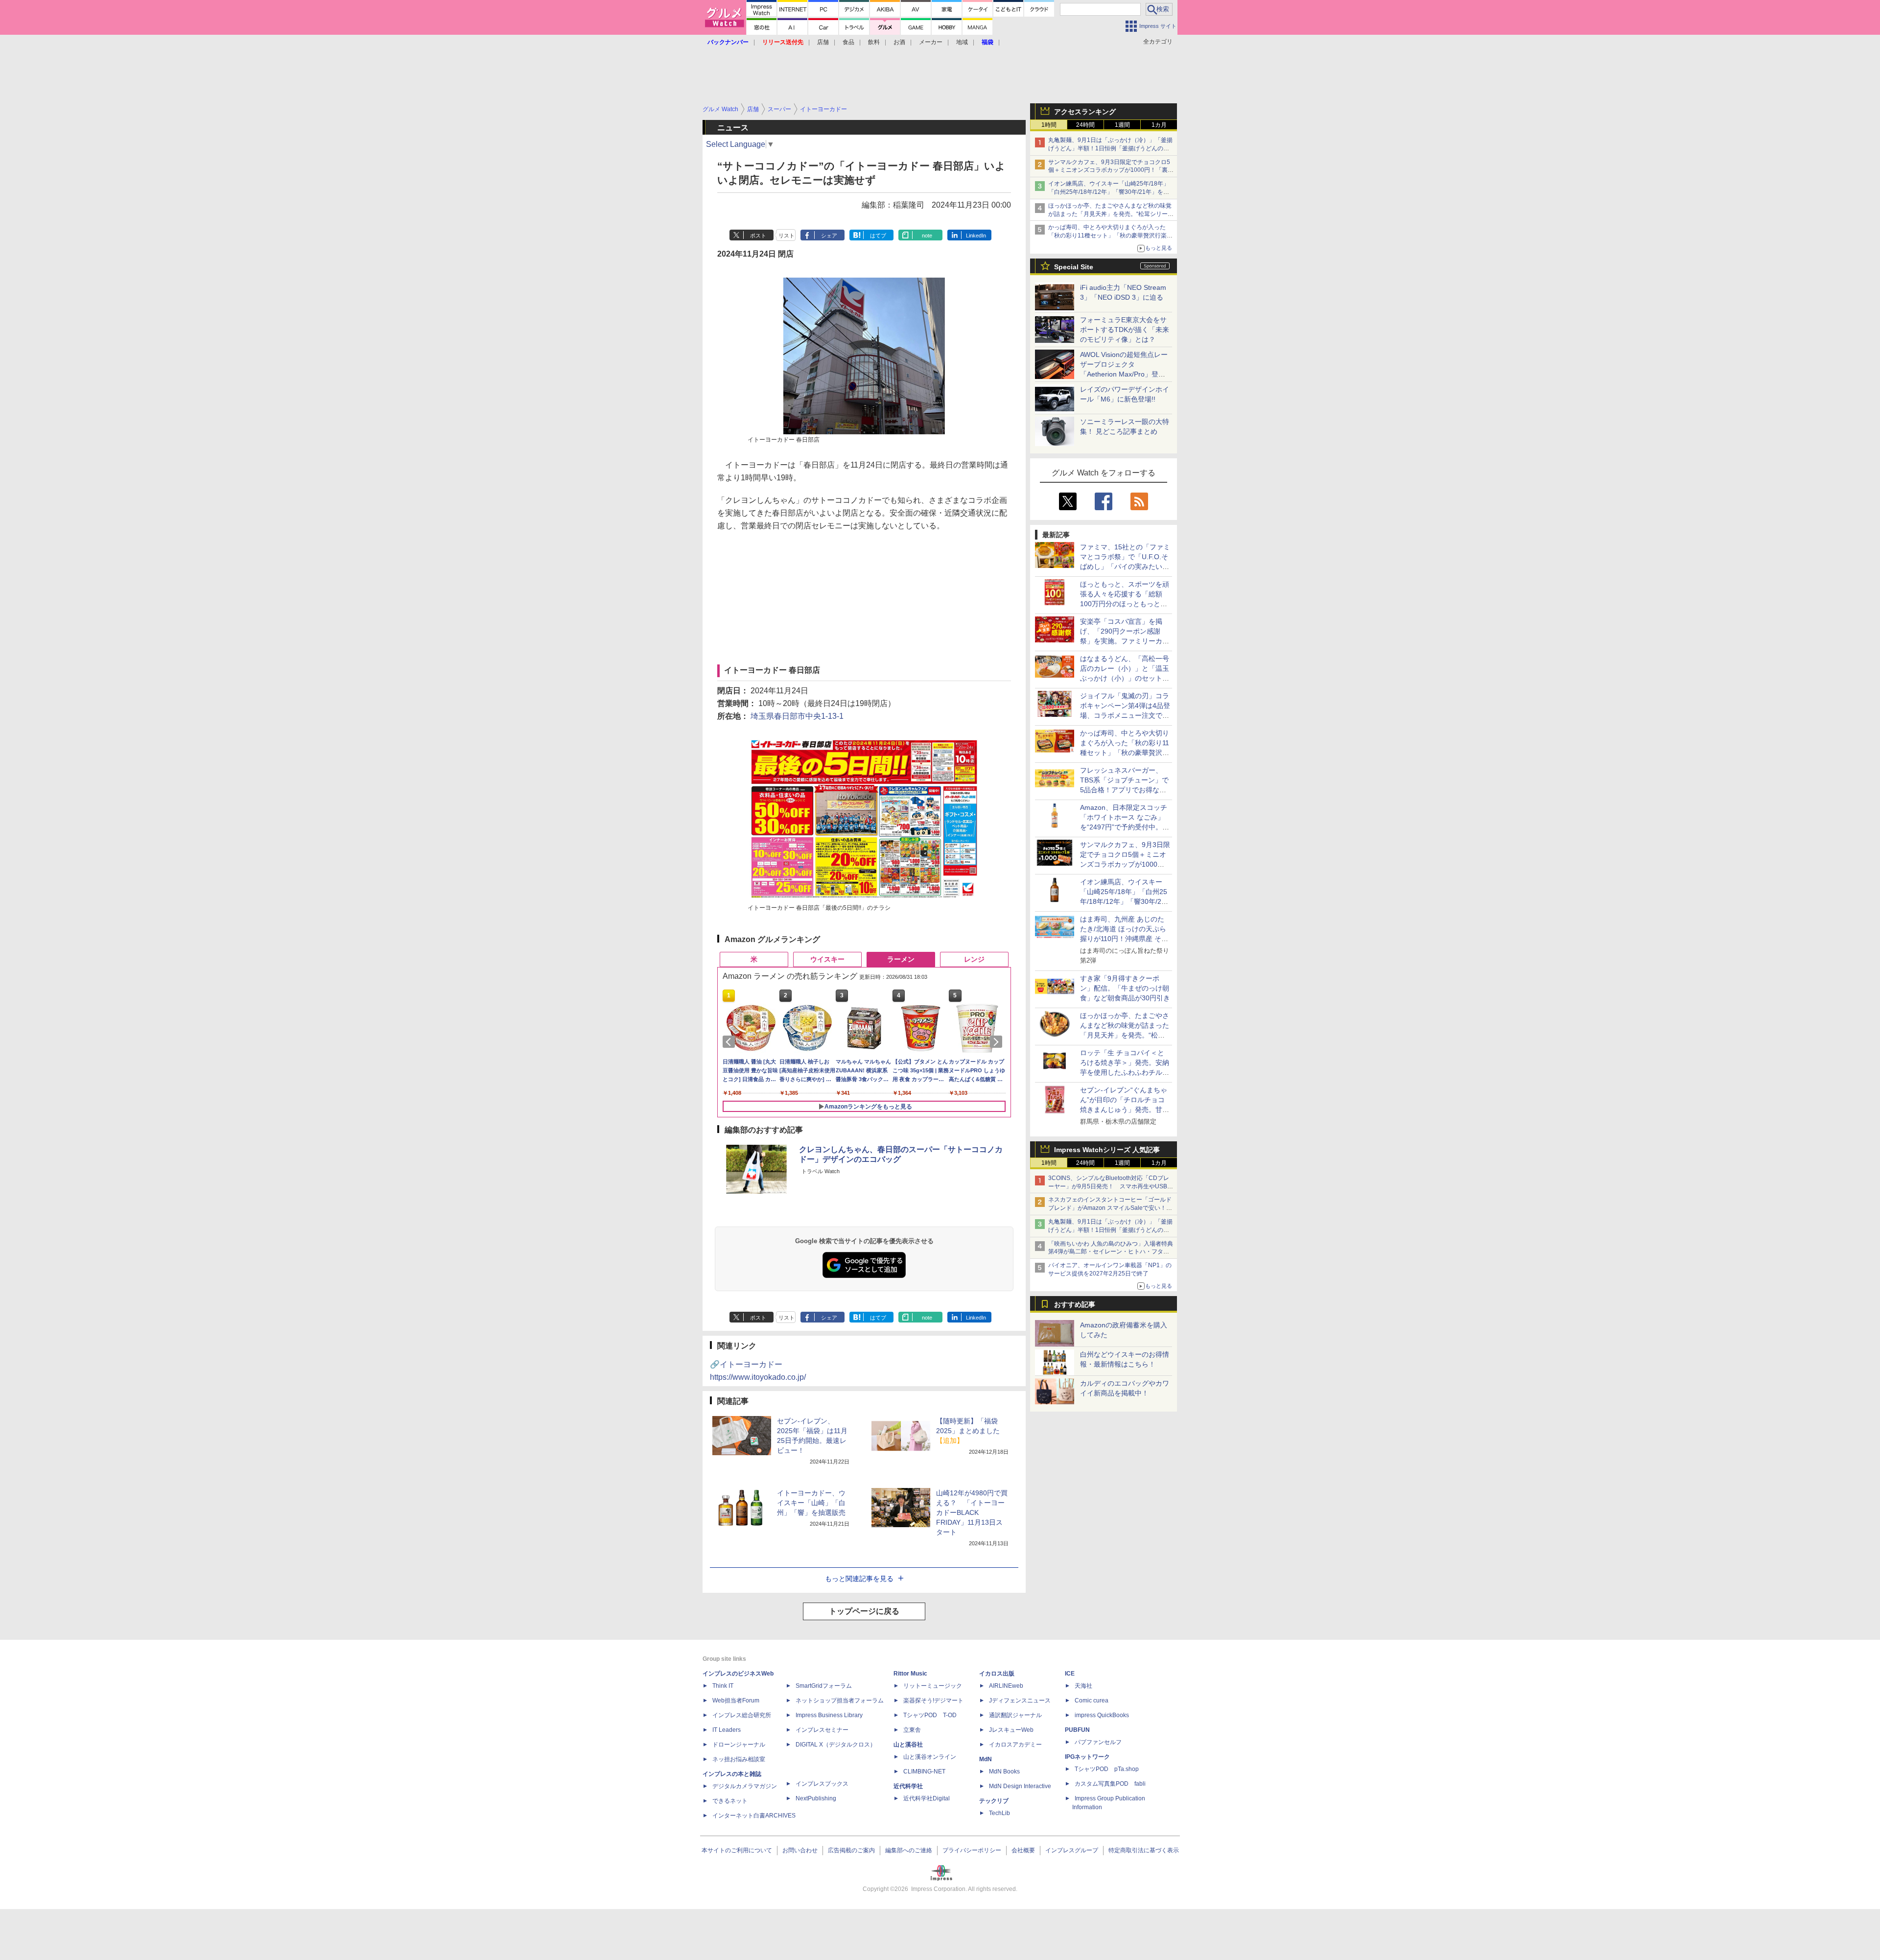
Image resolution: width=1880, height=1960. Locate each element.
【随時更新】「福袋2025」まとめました (968, 1431)
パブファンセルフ (1098, 1742)
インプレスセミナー (822, 1730)
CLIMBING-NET (924, 1771)
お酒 (899, 42)
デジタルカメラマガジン (745, 1786)
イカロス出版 (997, 1674)
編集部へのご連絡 (909, 1850)
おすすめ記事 (1075, 1304)
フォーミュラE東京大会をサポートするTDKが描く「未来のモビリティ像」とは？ (1125, 330)
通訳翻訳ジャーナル (1015, 1715)
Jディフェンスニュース (1020, 1700)
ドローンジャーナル (739, 1745)
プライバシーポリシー (972, 1850)
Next (998, 1042)
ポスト (758, 236)
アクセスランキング (1085, 112)
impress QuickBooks (1102, 1715)
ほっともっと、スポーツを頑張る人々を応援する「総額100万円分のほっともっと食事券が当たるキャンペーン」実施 (1125, 604)
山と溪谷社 (908, 1745)
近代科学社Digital (927, 1798)
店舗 (823, 42)
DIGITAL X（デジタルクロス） (836, 1745)
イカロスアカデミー (1015, 1745)
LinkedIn (976, 236)
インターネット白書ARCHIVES (754, 1816)
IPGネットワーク (1087, 1757)
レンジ (974, 959)
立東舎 (912, 1730)
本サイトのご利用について (737, 1850)
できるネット (730, 1801)
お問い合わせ (800, 1850)
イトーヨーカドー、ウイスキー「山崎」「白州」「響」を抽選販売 (811, 1503)
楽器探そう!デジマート (933, 1700)
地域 (962, 42)
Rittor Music (910, 1674)
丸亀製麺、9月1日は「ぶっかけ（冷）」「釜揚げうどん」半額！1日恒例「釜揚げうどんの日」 (1110, 148)
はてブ (878, 236)
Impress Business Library (829, 1715)
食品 (848, 42)
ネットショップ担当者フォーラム (840, 1700)
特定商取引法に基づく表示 (1144, 1850)
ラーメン (901, 959)
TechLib (999, 1813)
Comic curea (1092, 1700)
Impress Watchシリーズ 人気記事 (1107, 1150)
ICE (1070, 1674)
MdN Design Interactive (1020, 1786)
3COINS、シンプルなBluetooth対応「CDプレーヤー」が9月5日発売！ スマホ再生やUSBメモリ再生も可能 (1111, 1186)
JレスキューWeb (1011, 1730)
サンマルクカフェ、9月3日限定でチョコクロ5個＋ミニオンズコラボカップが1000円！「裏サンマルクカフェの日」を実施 (1111, 170)
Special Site (1074, 267)
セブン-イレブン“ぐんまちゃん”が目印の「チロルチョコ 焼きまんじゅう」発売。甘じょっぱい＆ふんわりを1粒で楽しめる (1125, 1110)
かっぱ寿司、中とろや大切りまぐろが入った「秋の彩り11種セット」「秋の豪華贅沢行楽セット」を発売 (1110, 236)
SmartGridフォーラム (824, 1686)
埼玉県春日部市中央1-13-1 (797, 716)
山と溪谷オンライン (930, 1757)
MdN (986, 1759)
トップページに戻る (864, 1611)
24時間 (1085, 125)
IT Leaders (727, 1730)
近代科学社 (908, 1786)
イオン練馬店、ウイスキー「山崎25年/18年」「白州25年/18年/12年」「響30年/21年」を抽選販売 (1109, 192)
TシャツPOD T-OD (930, 1715)
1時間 (1049, 125)
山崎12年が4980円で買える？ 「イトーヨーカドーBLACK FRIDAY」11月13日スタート (972, 1512)
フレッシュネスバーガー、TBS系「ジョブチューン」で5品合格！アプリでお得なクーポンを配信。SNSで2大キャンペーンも (1124, 790)
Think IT (723, 1686)
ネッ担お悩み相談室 (739, 1759)
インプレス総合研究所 (742, 1715)
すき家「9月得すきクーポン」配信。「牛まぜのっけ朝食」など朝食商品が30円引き (1125, 988)
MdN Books (1004, 1771)
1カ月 (1159, 125)
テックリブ (994, 1801)
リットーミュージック (933, 1686)
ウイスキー (827, 959)
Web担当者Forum (736, 1700)
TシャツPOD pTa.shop (1107, 1769)
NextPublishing (816, 1798)
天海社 (1083, 1686)
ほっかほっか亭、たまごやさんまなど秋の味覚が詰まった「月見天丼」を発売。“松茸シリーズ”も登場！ (1110, 214)
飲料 (874, 42)
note (927, 236)
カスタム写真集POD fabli (1110, 1784)
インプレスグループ (1072, 1850)
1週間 (1122, 125)
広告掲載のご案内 (851, 1850)
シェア (829, 236)
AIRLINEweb (1006, 1686)
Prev (730, 1042)
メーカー (931, 42)
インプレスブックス (822, 1784)
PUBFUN (1077, 1730)
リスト (787, 236)
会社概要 (1023, 1850)
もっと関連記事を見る (859, 1579)
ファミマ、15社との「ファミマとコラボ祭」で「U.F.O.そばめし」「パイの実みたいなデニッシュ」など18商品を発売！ (1125, 567)
